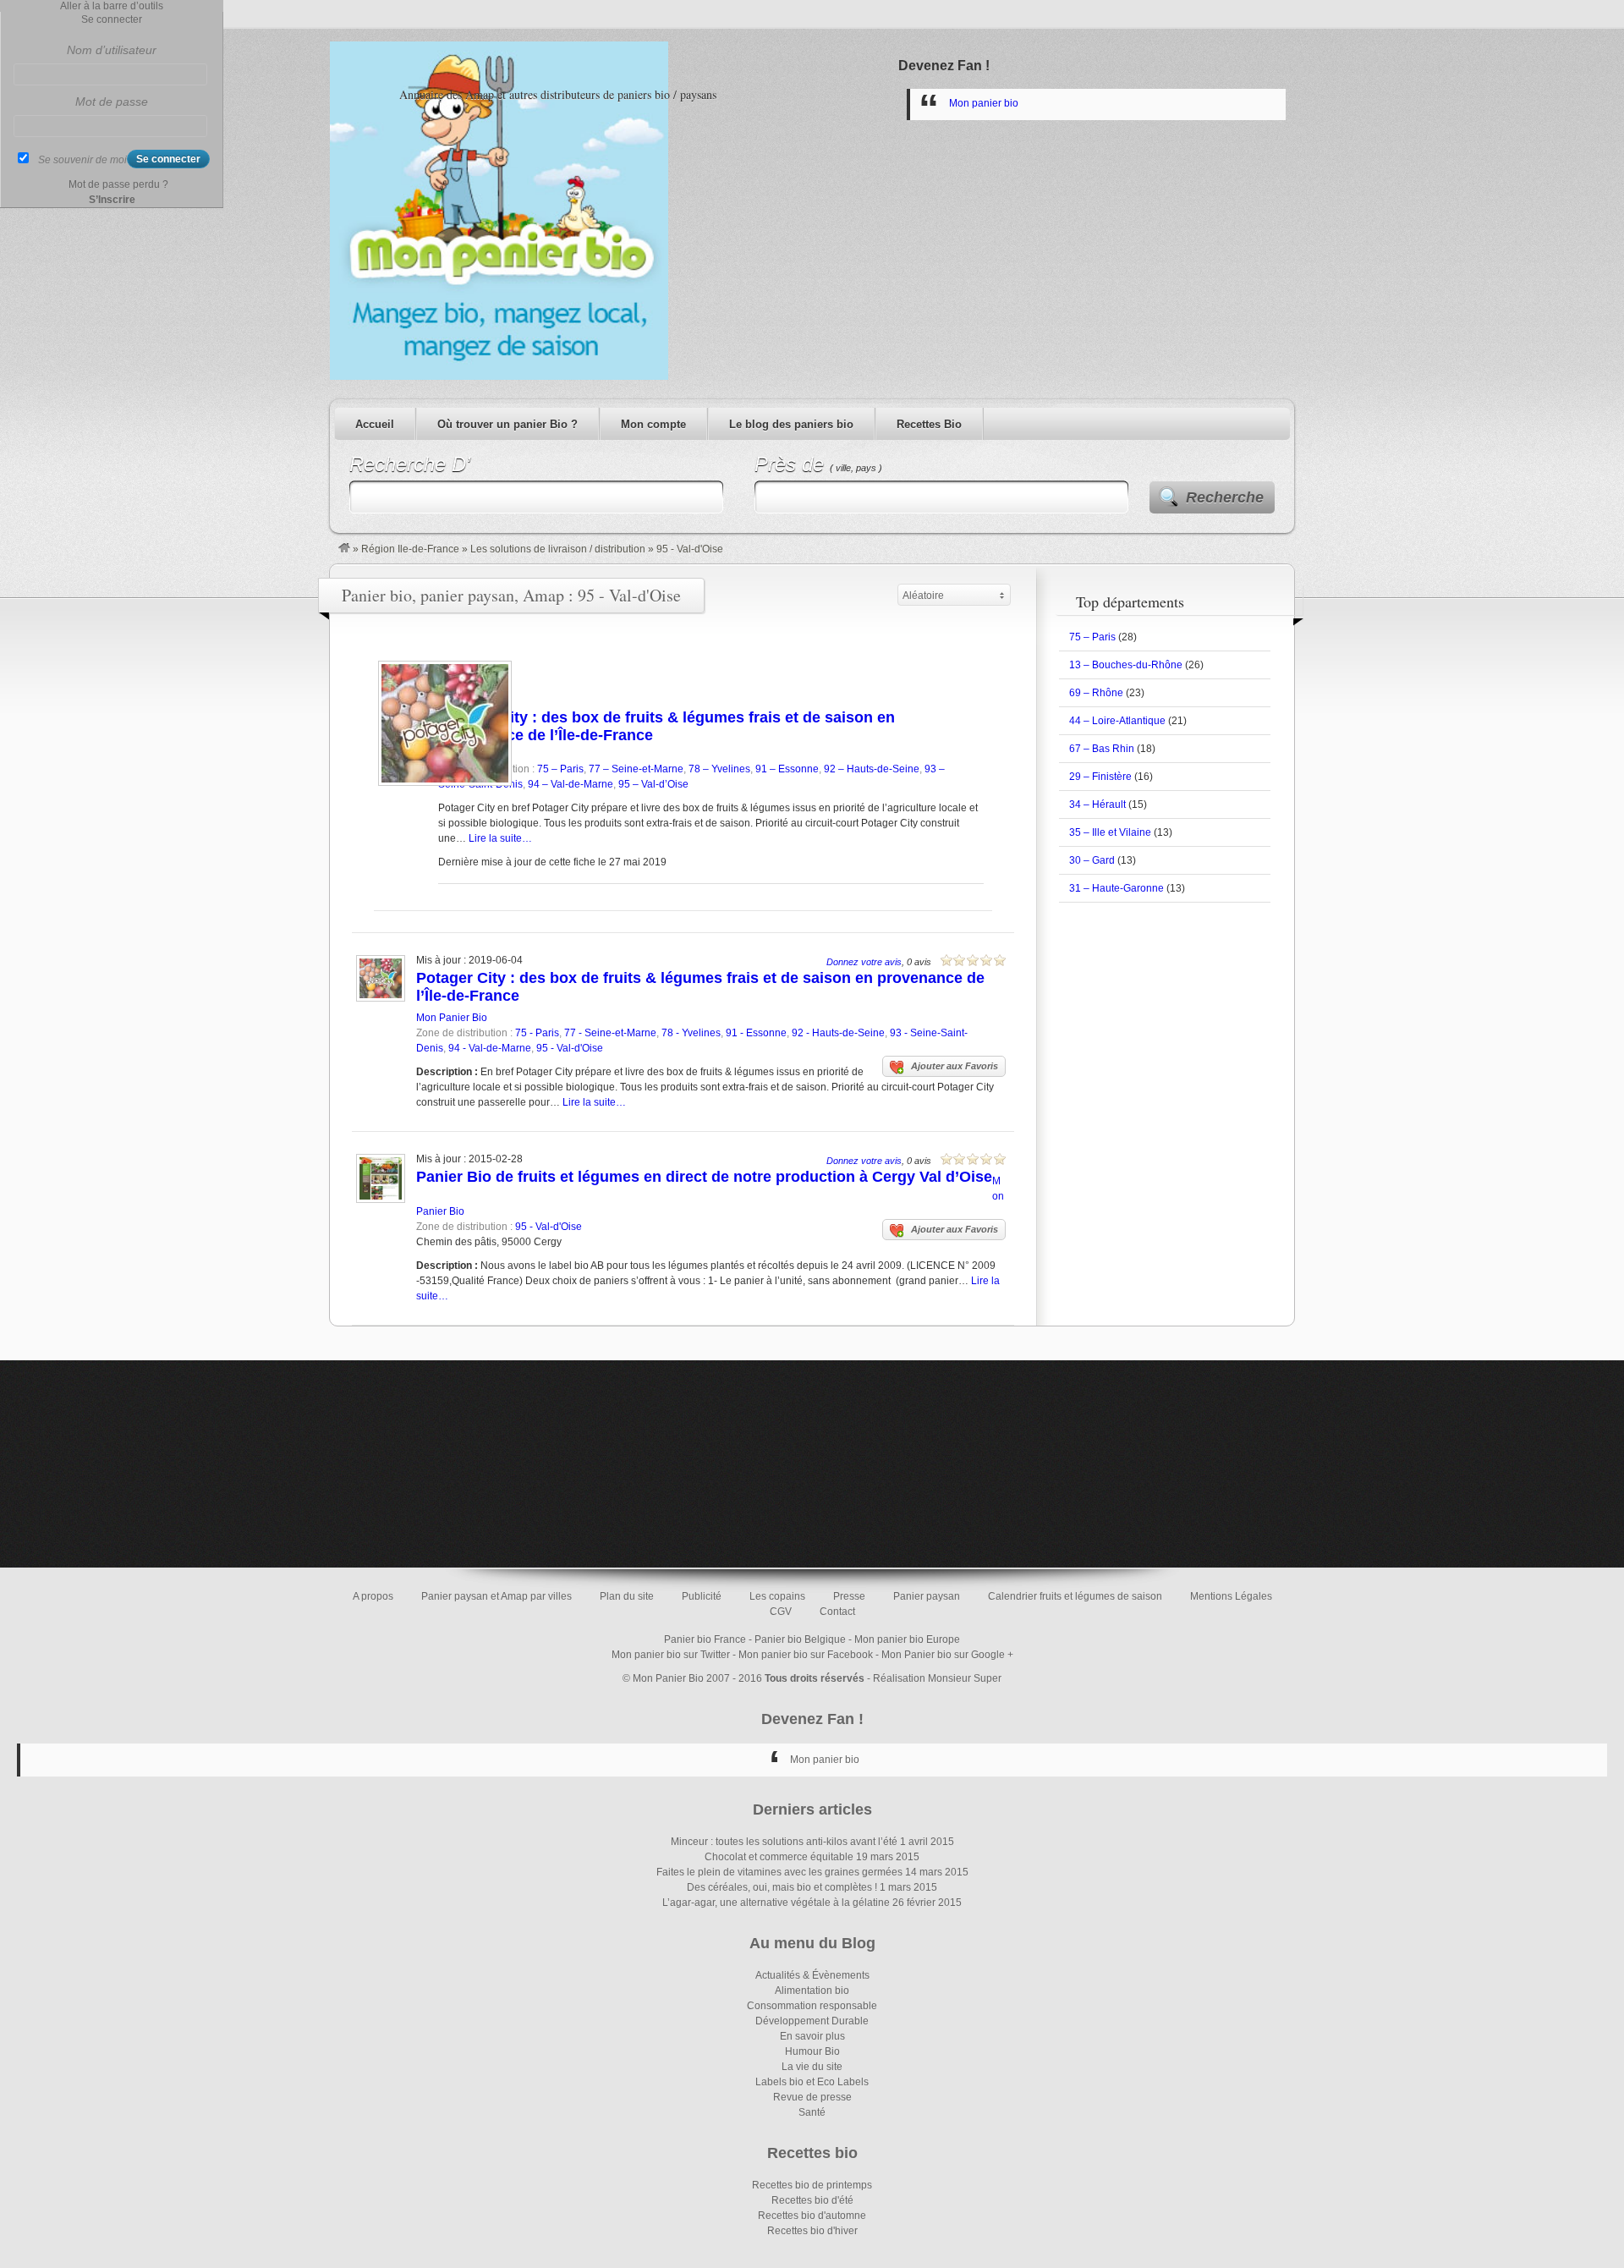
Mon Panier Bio (452, 1018)
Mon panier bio (984, 103)
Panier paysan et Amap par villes (497, 1596)
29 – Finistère (1100, 777)
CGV (781, 1612)
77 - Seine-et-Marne (610, 1033)
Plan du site (627, 1596)
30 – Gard (1092, 860)
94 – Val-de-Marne (571, 784)
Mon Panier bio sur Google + (947, 1655)
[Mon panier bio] (344, 549)
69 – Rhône (1096, 693)
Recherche (1225, 497)
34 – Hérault (1097, 805)
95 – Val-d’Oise (653, 784)
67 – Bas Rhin (1102, 749)
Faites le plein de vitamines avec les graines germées (779, 1872)
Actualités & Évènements (812, 1975)
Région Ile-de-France (410, 549)
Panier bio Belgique (800, 1639)
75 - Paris (537, 1033)
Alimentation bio (812, 1991)
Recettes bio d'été (812, 2200)
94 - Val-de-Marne (490, 1048)
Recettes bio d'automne (812, 2216)
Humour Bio (812, 2051)
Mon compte (653, 424)
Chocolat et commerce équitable (779, 1857)
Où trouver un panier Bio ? (507, 424)
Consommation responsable (812, 2006)
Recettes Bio (929, 424)
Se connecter (112, 19)
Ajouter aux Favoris (955, 1066)
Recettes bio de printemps (812, 2185)
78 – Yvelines (719, 769)
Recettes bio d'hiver (812, 2231)
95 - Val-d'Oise (570, 1048)
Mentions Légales (1231, 1596)
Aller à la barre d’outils (112, 6)
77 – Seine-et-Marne (636, 769)
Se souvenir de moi (82, 160)
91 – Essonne (787, 769)
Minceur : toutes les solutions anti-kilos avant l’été (784, 1842)
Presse (849, 1596)
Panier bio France (705, 1639)
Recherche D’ (410, 464)
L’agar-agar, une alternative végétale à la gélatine (776, 1903)
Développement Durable (812, 2021)
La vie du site (812, 2067)
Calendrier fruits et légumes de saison (1075, 1596)
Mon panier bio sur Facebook (806, 1655)
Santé (812, 2112)
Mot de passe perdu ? (118, 184)
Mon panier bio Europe (907, 1639)
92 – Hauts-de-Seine (872, 769)
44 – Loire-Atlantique (1117, 721)
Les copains (777, 1596)
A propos (373, 1596)
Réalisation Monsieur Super (937, 1678)
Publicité (702, 1596)
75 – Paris (560, 769)
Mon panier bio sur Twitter (671, 1655)
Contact (837, 1612)
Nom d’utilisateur (112, 50)
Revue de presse (812, 2097)
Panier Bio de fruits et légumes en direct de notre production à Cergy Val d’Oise (704, 1177)
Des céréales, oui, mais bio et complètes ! (782, 1887)
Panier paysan (927, 1596)
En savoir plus (812, 2036)
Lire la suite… (500, 838)
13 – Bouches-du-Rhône (1126, 665)
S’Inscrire (112, 200)
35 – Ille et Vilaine (1110, 832)
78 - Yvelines (691, 1033)
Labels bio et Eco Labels (812, 2082)
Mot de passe (112, 102)
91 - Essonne (756, 1033)
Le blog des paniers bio (791, 424)
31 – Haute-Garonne (1116, 888)
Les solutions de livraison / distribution (558, 549)
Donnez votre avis (864, 962)
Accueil (375, 424)
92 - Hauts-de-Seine (838, 1033)
